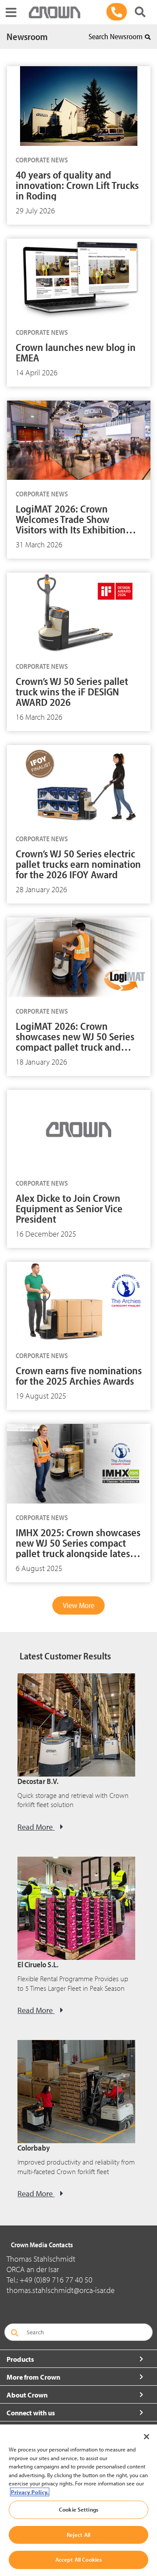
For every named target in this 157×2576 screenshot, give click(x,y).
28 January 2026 (41, 889)
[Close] (147, 2437)
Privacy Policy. (30, 2492)
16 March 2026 (39, 717)
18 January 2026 (41, 1062)
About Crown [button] (27, 2395)
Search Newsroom (116, 36)
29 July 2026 (35, 211)
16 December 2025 (46, 1234)
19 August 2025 (41, 1396)
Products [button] (20, 2359)
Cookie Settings (78, 2509)
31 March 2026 (39, 545)
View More (78, 1605)
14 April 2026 (37, 373)
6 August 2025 (39, 1568)
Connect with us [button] (31, 2413)
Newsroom (27, 37)
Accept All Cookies (78, 2559)
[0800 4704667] (117, 12)
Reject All (78, 2535)
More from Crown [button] (33, 2377)
